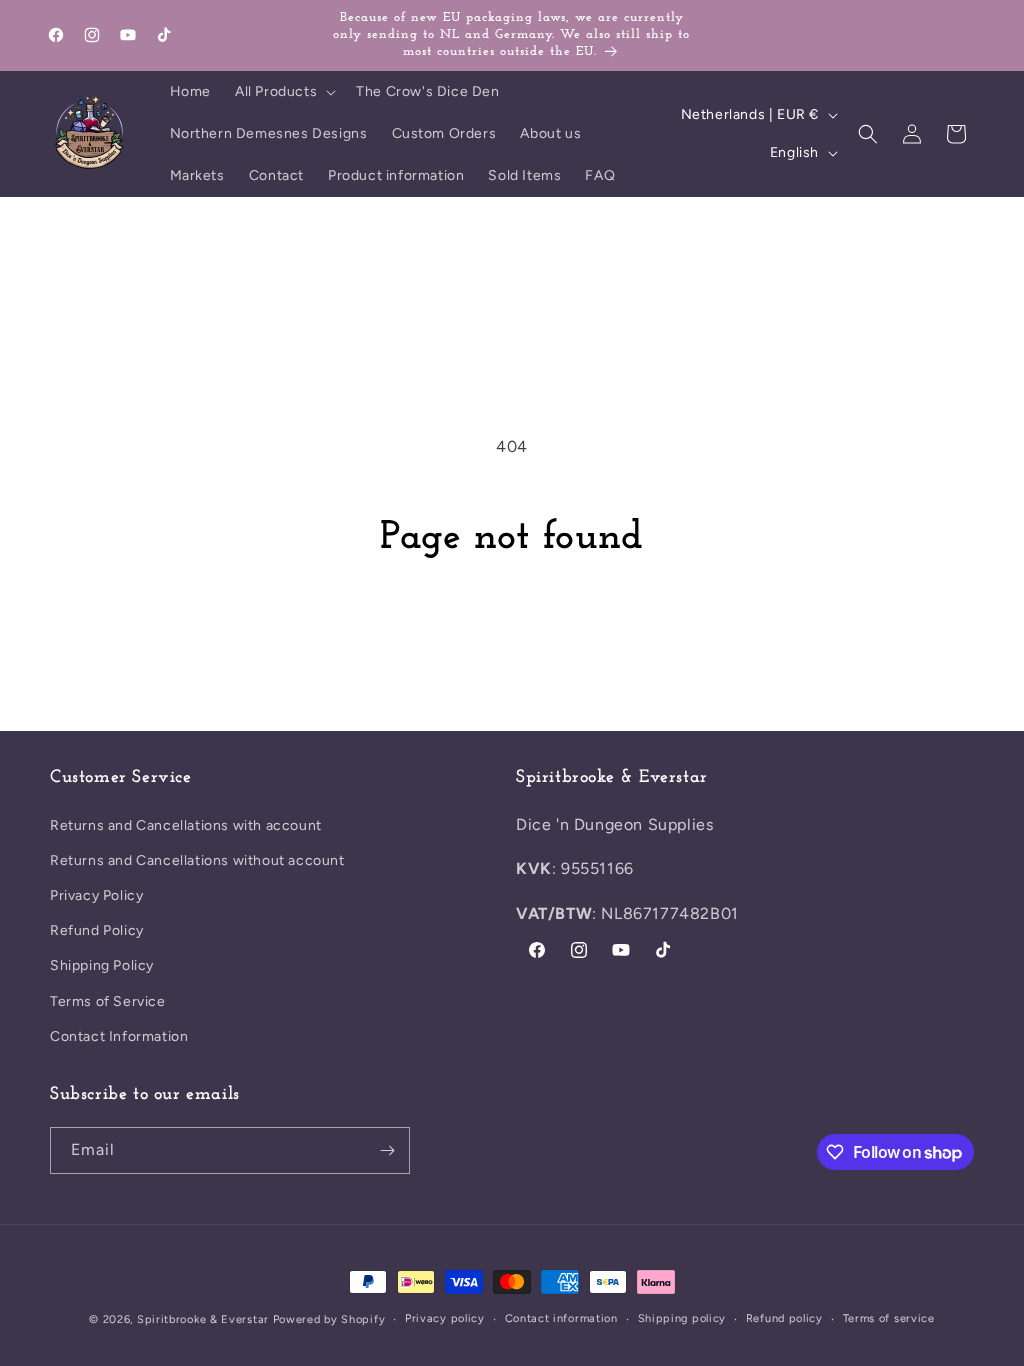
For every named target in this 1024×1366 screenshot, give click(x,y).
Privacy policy (445, 1318)
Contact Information (119, 1036)
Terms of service (889, 1318)
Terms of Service (108, 1001)
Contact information (561, 1318)
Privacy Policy (96, 895)
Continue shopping (512, 638)
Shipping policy (682, 1318)
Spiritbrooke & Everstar (203, 1319)
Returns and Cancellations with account (186, 825)
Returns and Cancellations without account (197, 860)
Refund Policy (97, 930)
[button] (283, 92)
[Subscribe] (387, 1150)
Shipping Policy (102, 965)
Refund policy (784, 1318)
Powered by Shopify (329, 1319)
